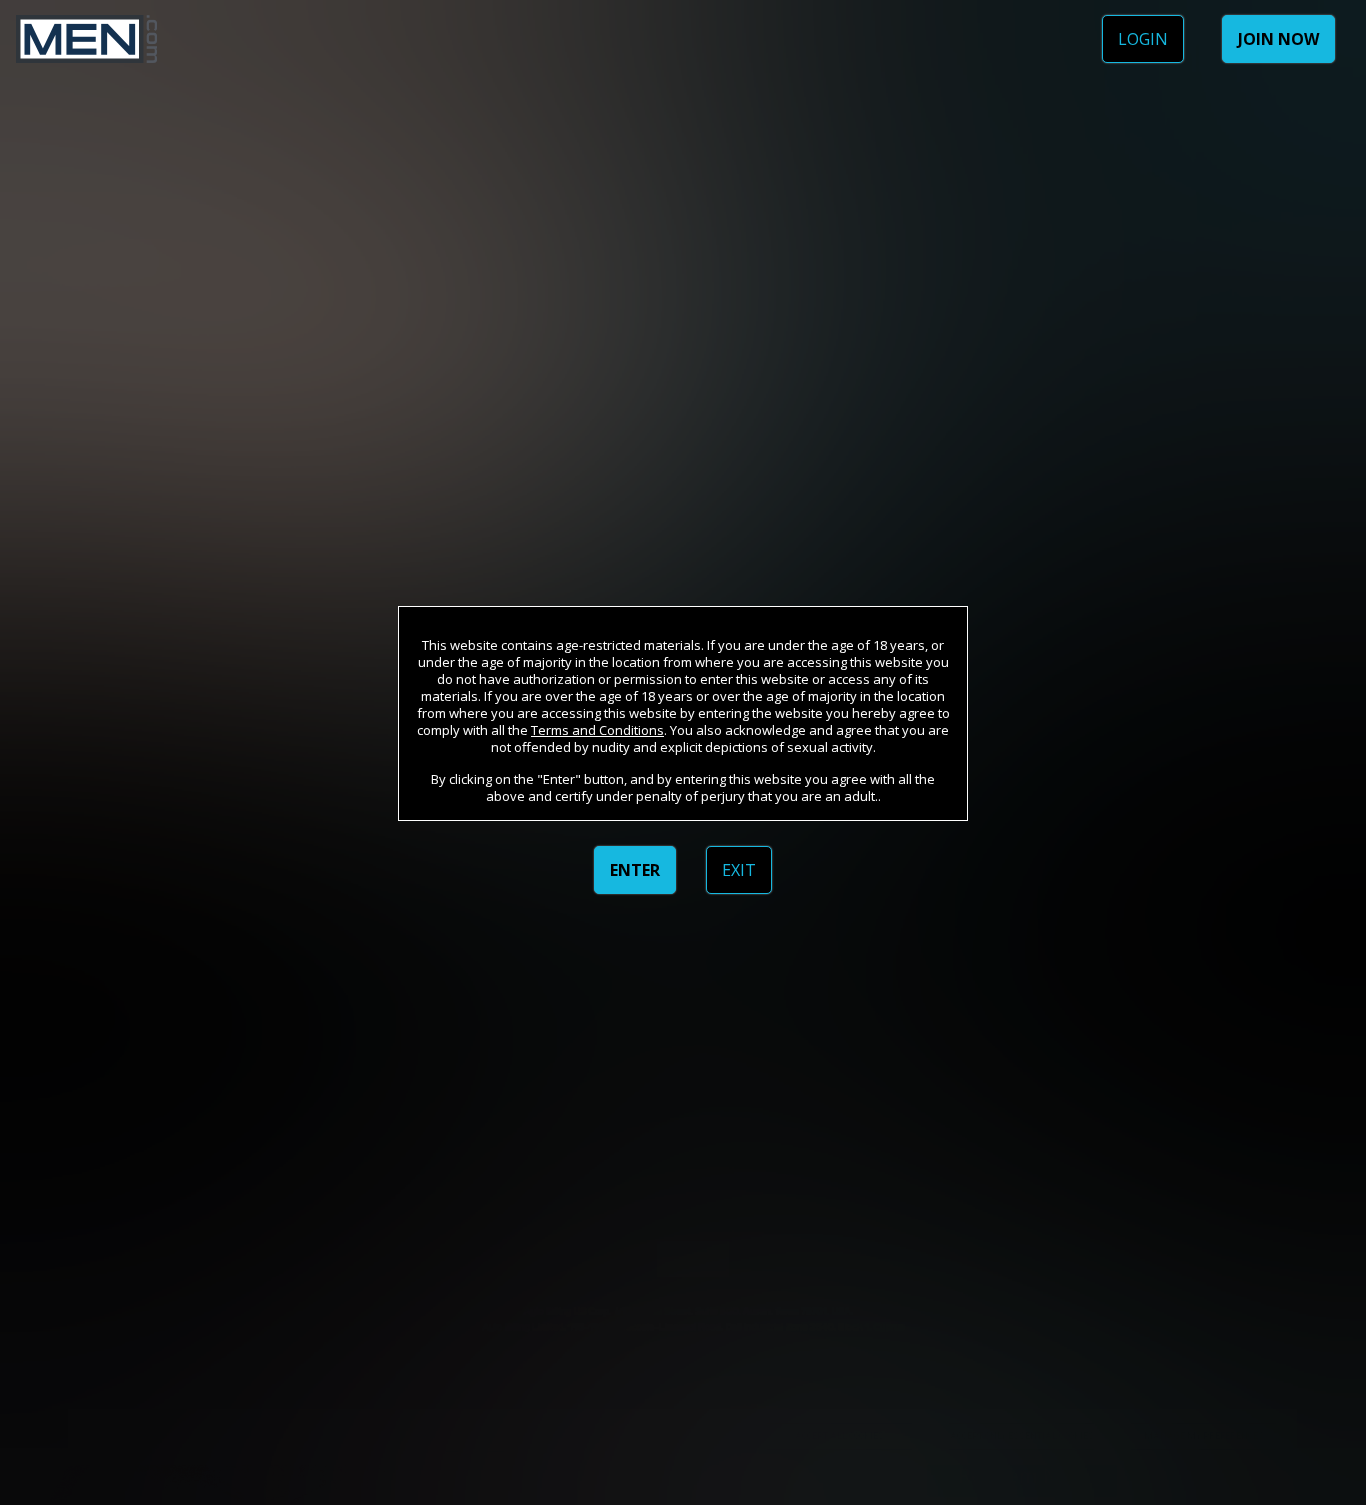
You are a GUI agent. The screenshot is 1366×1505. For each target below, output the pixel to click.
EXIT (739, 870)
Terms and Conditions (597, 730)
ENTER (635, 870)
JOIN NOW (1278, 39)
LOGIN (1143, 39)
